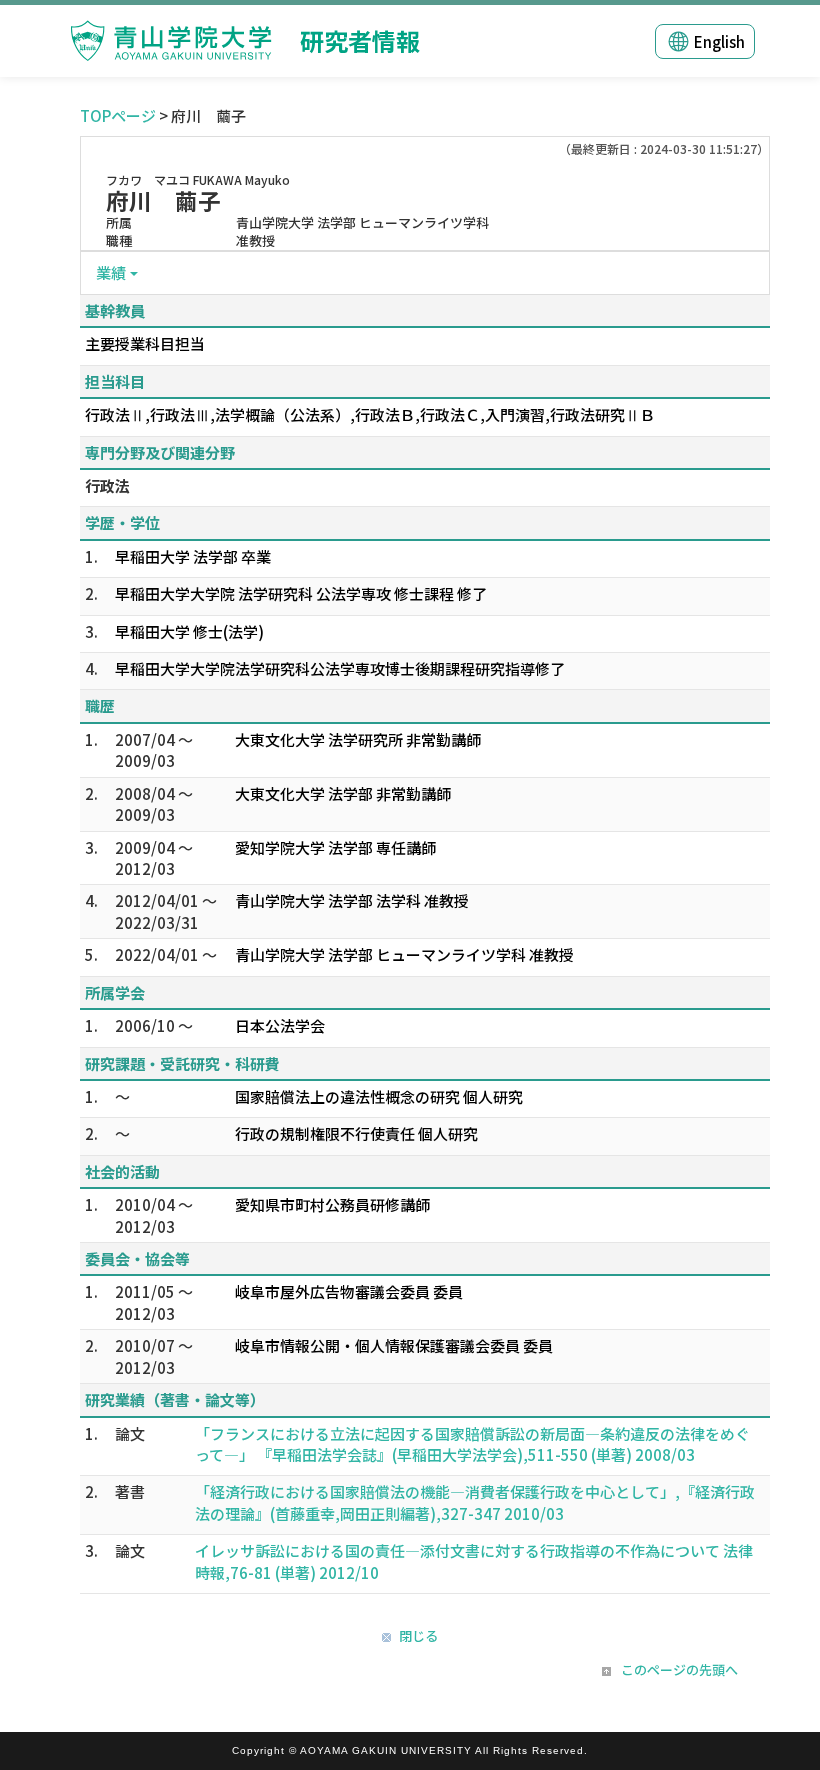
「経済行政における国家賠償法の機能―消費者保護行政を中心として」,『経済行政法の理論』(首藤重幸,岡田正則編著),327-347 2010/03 (475, 1502)
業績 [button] (111, 272)
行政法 (107, 485)
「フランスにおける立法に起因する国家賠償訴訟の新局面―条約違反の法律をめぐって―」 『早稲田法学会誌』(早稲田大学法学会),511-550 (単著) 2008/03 (472, 1444)
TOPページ (118, 115)
